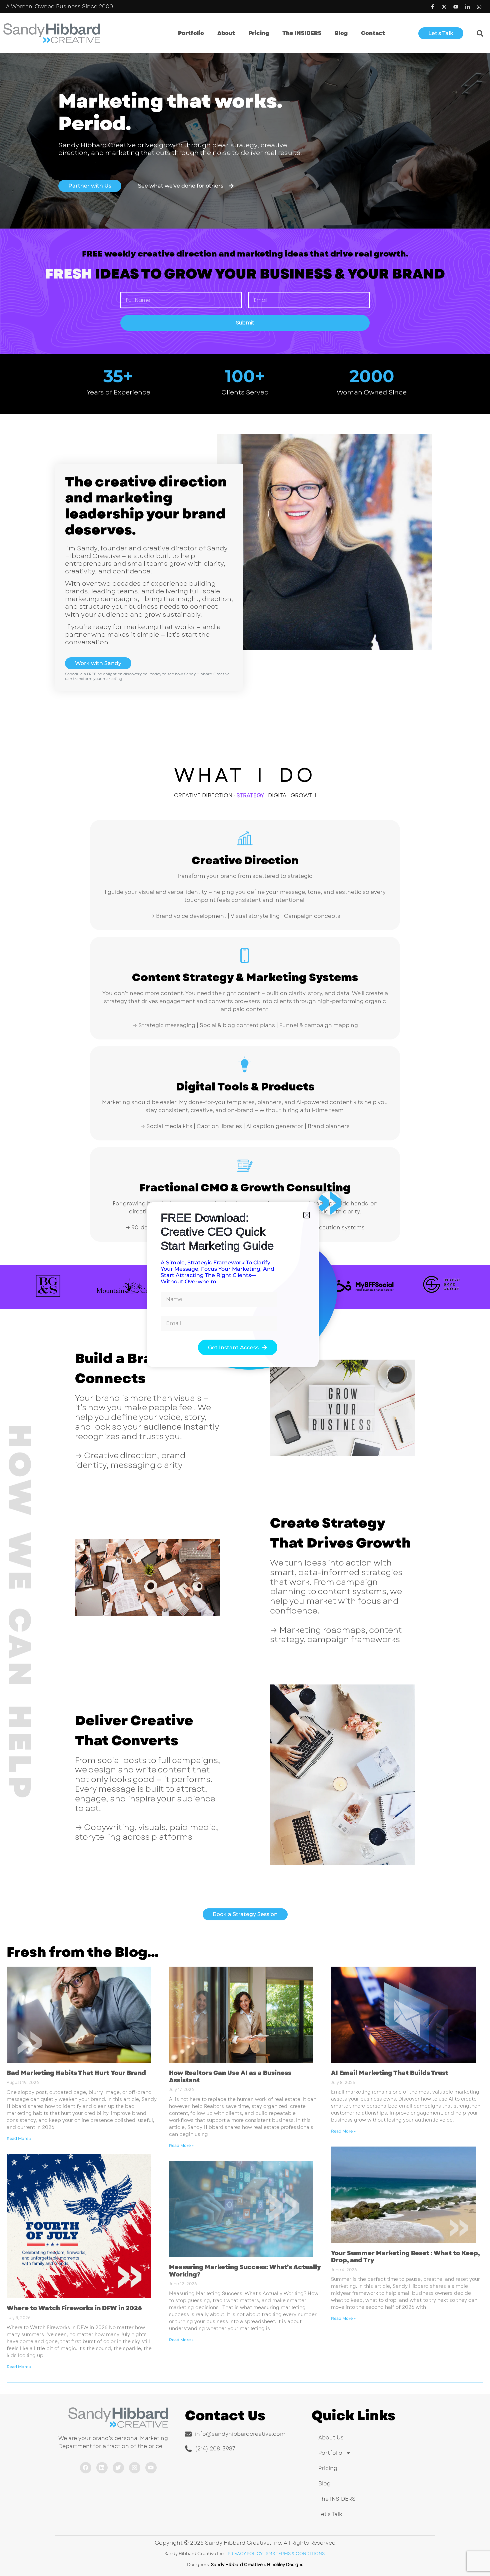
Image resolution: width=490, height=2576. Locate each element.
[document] (245, 1288)
